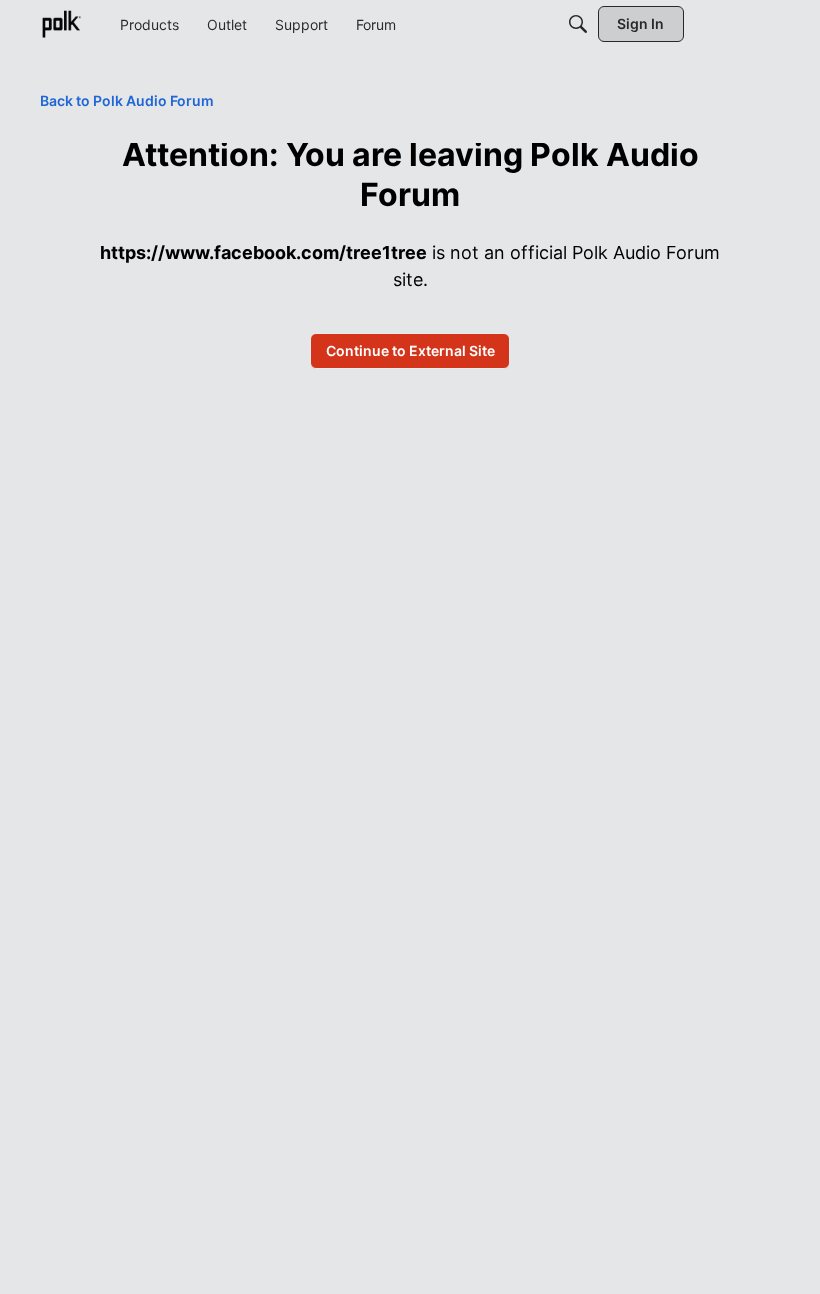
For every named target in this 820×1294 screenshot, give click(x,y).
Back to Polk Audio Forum (127, 100)
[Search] (578, 24)
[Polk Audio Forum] (61, 24)
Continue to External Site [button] (410, 350)
